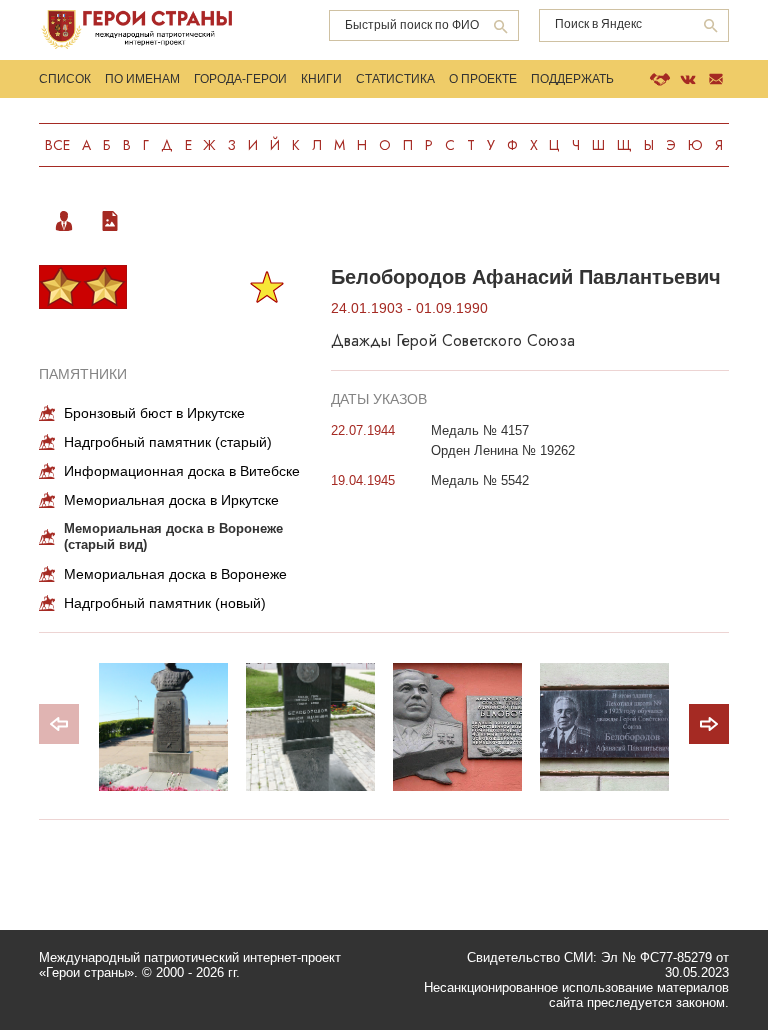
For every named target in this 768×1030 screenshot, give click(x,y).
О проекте (483, 79)
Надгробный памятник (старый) (168, 442)
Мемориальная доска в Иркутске (171, 500)
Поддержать (572, 79)
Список (65, 79)
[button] (709, 724)
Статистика (395, 79)
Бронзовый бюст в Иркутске (154, 413)
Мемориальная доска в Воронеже (175, 574)
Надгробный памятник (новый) (165, 603)
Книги (321, 79)
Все (57, 145)
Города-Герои (240, 79)
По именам (142, 79)
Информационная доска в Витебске (182, 471)
